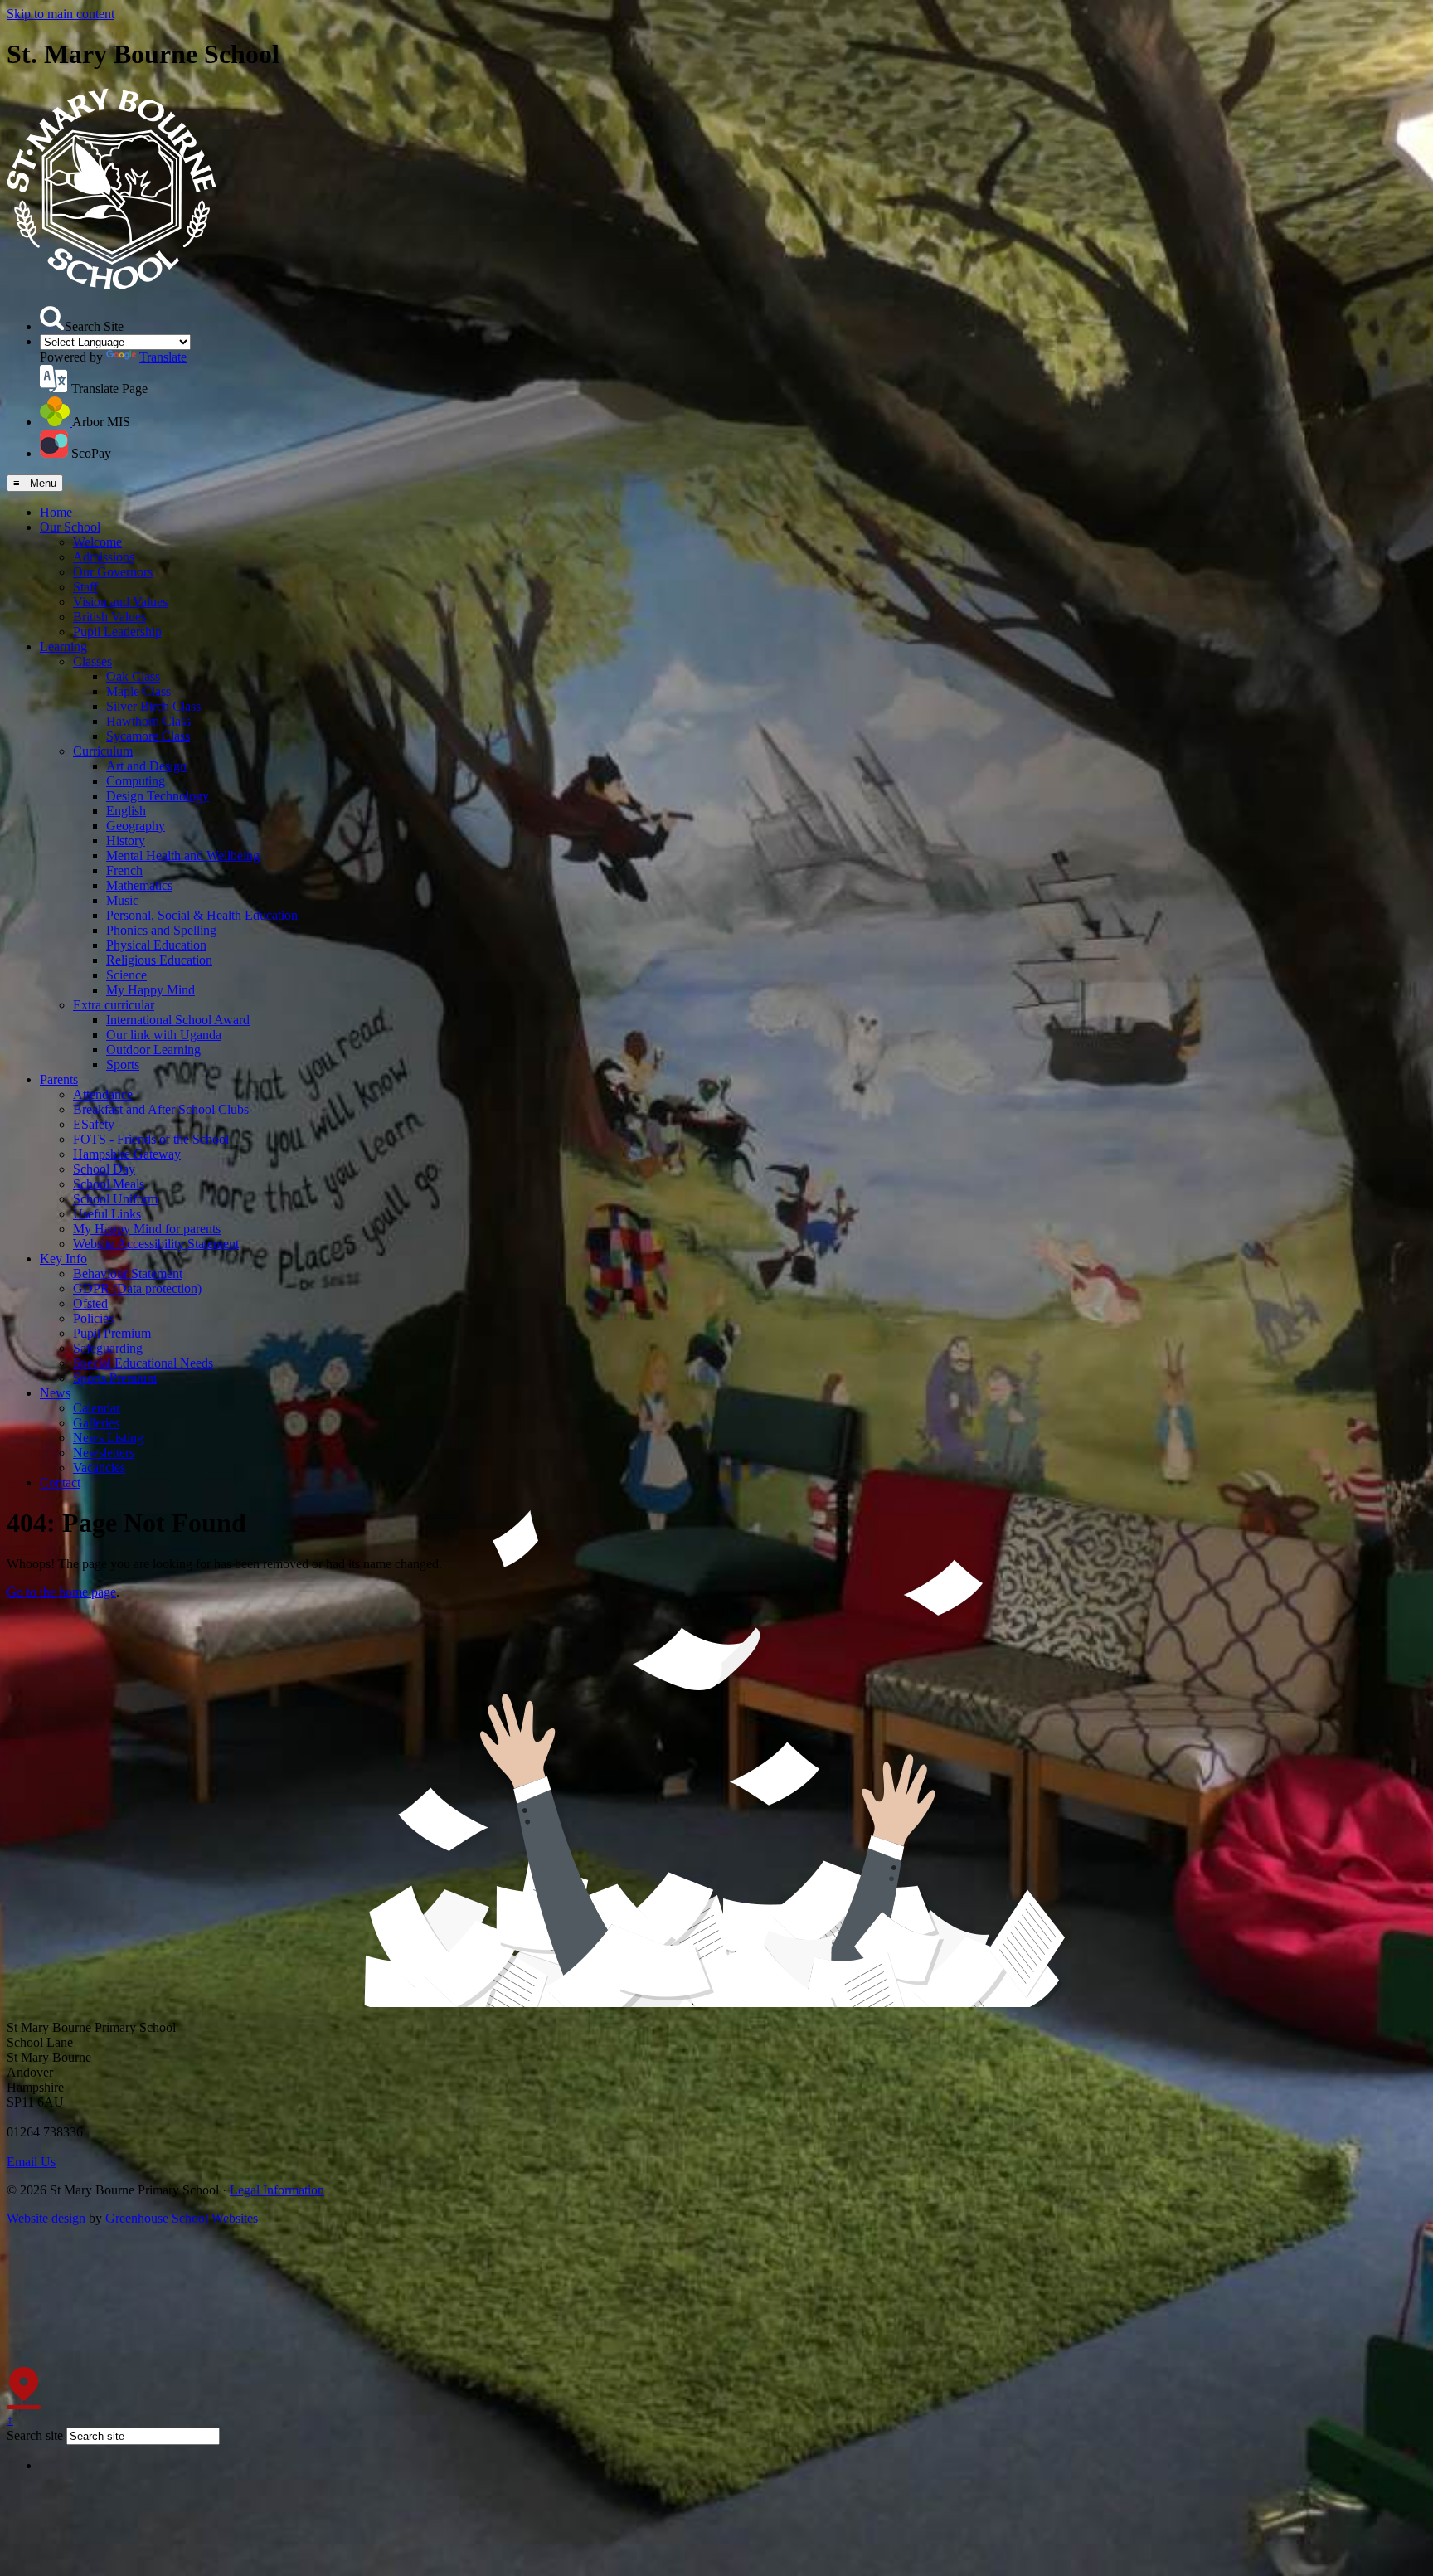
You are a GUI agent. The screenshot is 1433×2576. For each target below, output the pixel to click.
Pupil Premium (112, 1333)
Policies (93, 1318)
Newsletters (104, 1453)
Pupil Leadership (117, 632)
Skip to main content (61, 14)
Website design (46, 2218)
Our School (70, 527)
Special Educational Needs (143, 1363)
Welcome (97, 542)
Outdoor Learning (153, 1050)
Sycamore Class (148, 736)
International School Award (178, 1020)
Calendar (97, 1408)
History (126, 841)
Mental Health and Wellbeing (183, 855)
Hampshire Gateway (127, 1154)
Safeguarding (108, 1348)
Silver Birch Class (153, 706)
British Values (109, 617)
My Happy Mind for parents (147, 1229)
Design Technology (158, 796)
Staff (85, 587)
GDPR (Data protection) (137, 1288)
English (126, 811)
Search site (35, 2435)
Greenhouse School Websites (182, 2218)
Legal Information (277, 2190)
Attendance (103, 1094)
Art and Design (146, 766)
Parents (59, 1079)
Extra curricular (114, 1005)
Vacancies (99, 1468)
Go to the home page (61, 1592)
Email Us (31, 2162)
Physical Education (156, 945)
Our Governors (113, 572)
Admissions (104, 557)
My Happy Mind (151, 990)
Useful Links (107, 1214)
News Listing (108, 1438)
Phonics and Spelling (161, 930)
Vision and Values (120, 602)
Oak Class (133, 676)
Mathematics (139, 885)
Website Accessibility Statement (156, 1244)
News (55, 1393)
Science (126, 975)
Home (56, 512)
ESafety (94, 1124)
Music (122, 900)
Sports (123, 1064)
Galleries (96, 1423)
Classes (92, 661)
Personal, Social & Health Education (202, 915)
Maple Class (138, 691)
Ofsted (90, 1303)
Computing (136, 781)
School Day (104, 1169)
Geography (136, 826)
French (124, 870)
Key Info (63, 1259)
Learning (63, 646)
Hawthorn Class (148, 721)
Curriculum (103, 751)
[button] (52, 318)
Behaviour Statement (128, 1273)
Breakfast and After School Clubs (161, 1109)
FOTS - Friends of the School (151, 1139)
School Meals (109, 1184)
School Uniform (115, 1199)
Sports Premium (115, 1378)
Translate (163, 357)
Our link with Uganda (164, 1035)
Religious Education (159, 960)
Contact (60, 1482)
